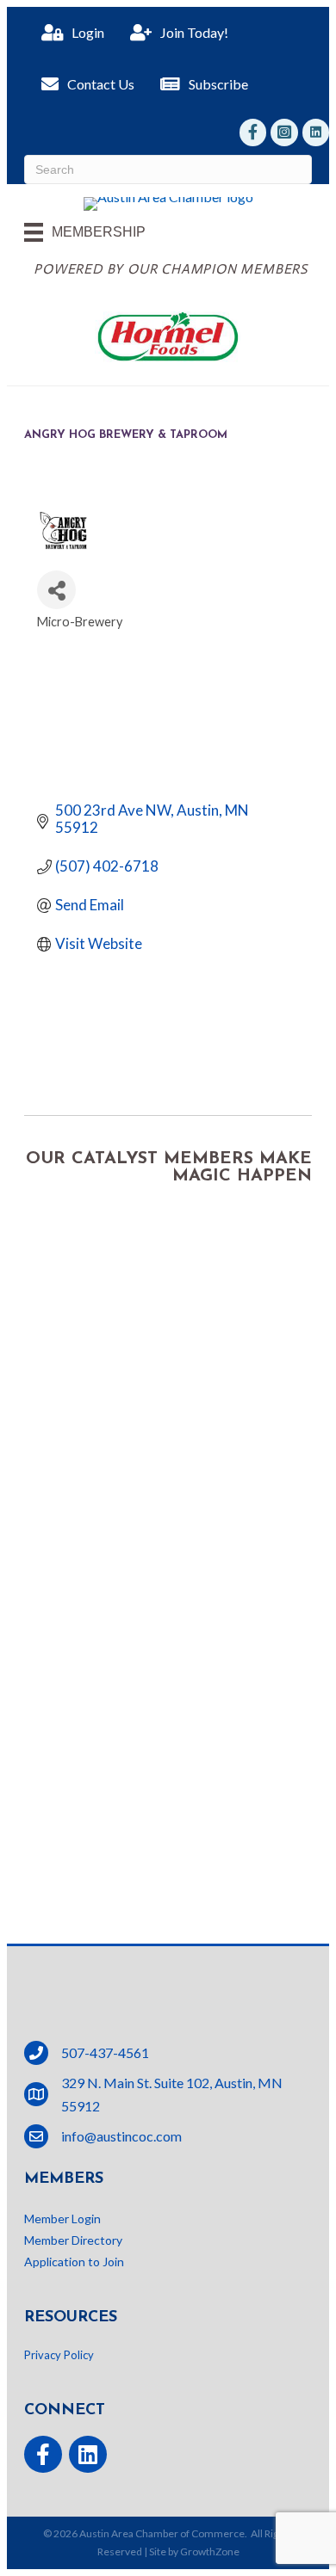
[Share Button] (56, 590)
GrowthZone (210, 2551)
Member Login (62, 2219)
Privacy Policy (59, 2355)
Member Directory (73, 2240)
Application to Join (74, 2262)
